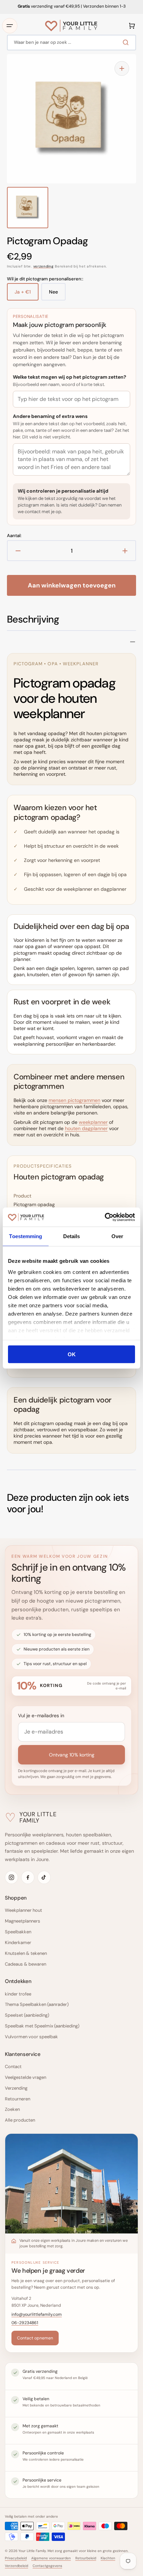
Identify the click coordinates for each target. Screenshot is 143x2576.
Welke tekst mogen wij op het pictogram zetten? (70, 377)
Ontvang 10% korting (72, 1755)
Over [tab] (117, 1236)
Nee (57, 295)
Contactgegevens (47, 2566)
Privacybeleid (16, 2558)
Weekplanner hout (23, 1910)
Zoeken (12, 2109)
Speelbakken (18, 1932)
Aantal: (14, 536)
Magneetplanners (23, 1921)
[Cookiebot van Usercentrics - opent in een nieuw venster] (105, 1217)
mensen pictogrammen (74, 1100)
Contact (13, 2067)
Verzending (16, 2088)
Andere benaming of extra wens (50, 416)
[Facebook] (28, 1877)
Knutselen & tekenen (26, 1953)
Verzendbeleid (16, 2566)
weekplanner (93, 1122)
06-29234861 (25, 2323)
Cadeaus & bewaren (26, 1964)
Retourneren (18, 2099)
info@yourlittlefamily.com (37, 2314)
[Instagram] (11, 1877)
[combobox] (71, 43)
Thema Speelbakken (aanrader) (37, 2004)
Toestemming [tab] (26, 1236)
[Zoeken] (127, 42)
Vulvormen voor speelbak (31, 2037)
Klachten (108, 2558)
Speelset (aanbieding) (27, 2015)
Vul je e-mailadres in (41, 1715)
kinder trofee (18, 1994)
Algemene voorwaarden (51, 2558)
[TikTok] (44, 1877)
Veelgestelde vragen (26, 2077)
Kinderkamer (18, 1943)
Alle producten (20, 2120)
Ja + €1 (27, 295)
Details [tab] (72, 1236)
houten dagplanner (86, 1128)
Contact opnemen (35, 2338)
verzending (44, 266)
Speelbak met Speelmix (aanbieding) (42, 2026)
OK (72, 1354)
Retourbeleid (86, 2558)
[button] (10, 26)
